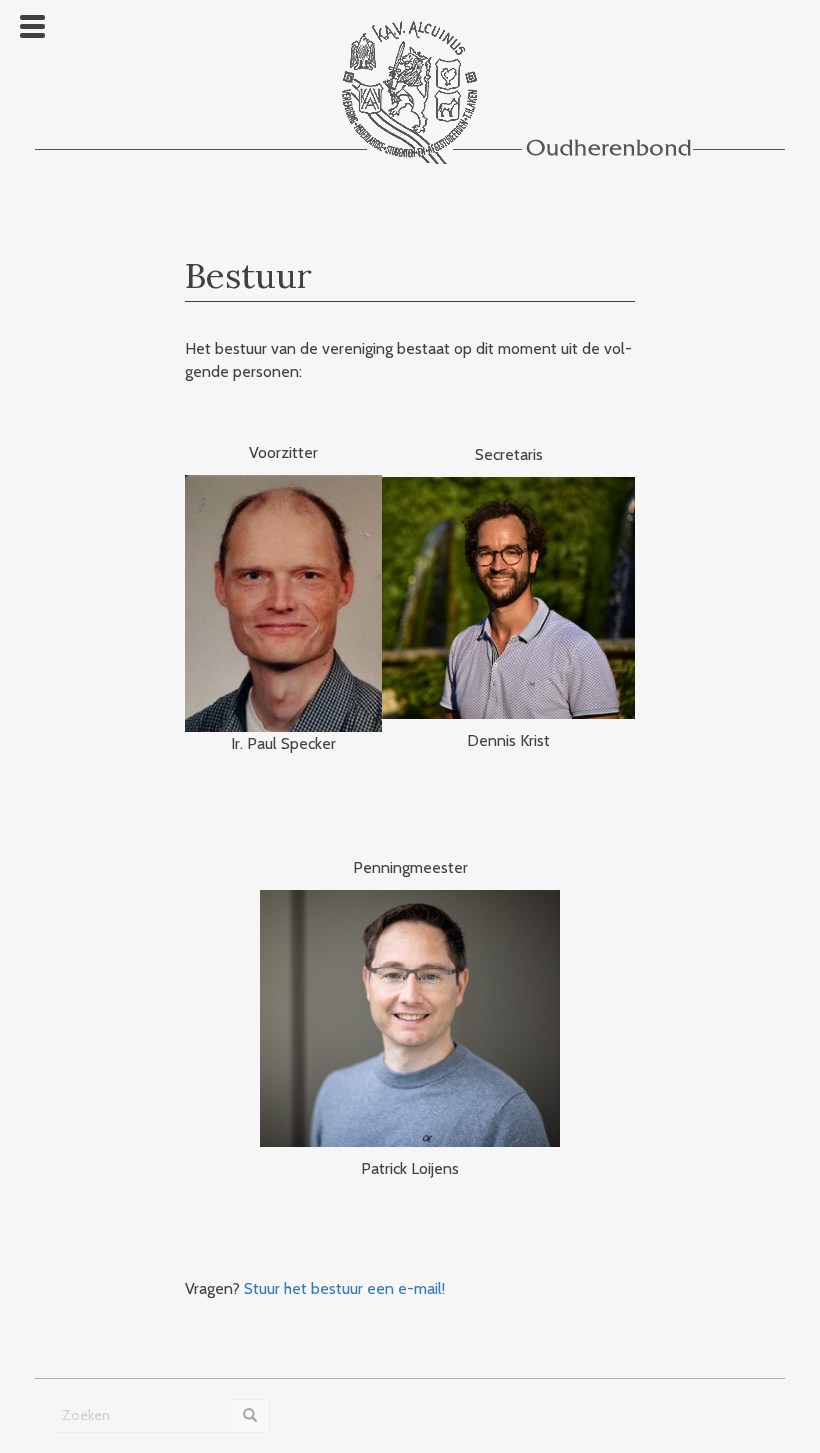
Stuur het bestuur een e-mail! (344, 1288)
